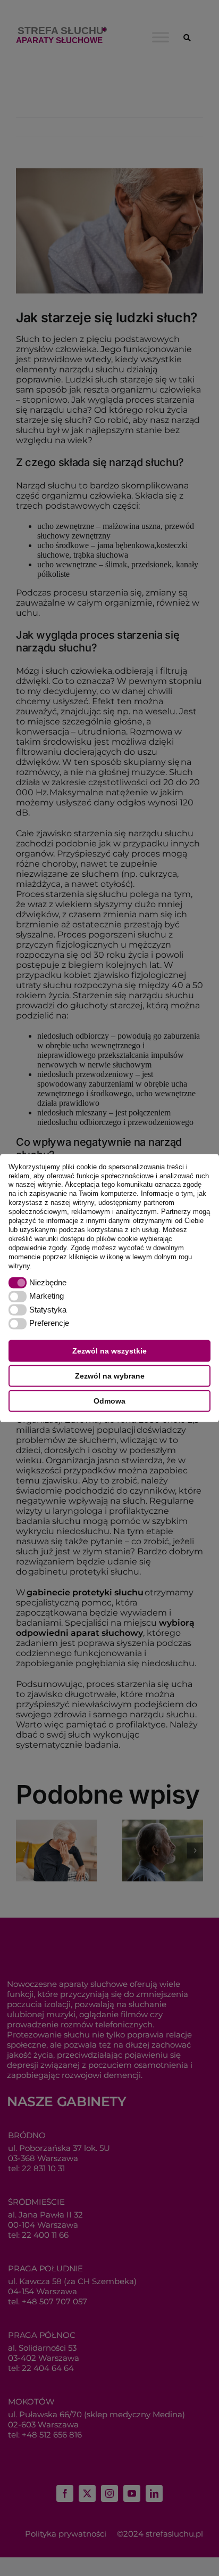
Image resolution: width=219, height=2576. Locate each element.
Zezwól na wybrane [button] (110, 1376)
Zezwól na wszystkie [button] (109, 1351)
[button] (35, 1266)
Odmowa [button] (109, 1401)
